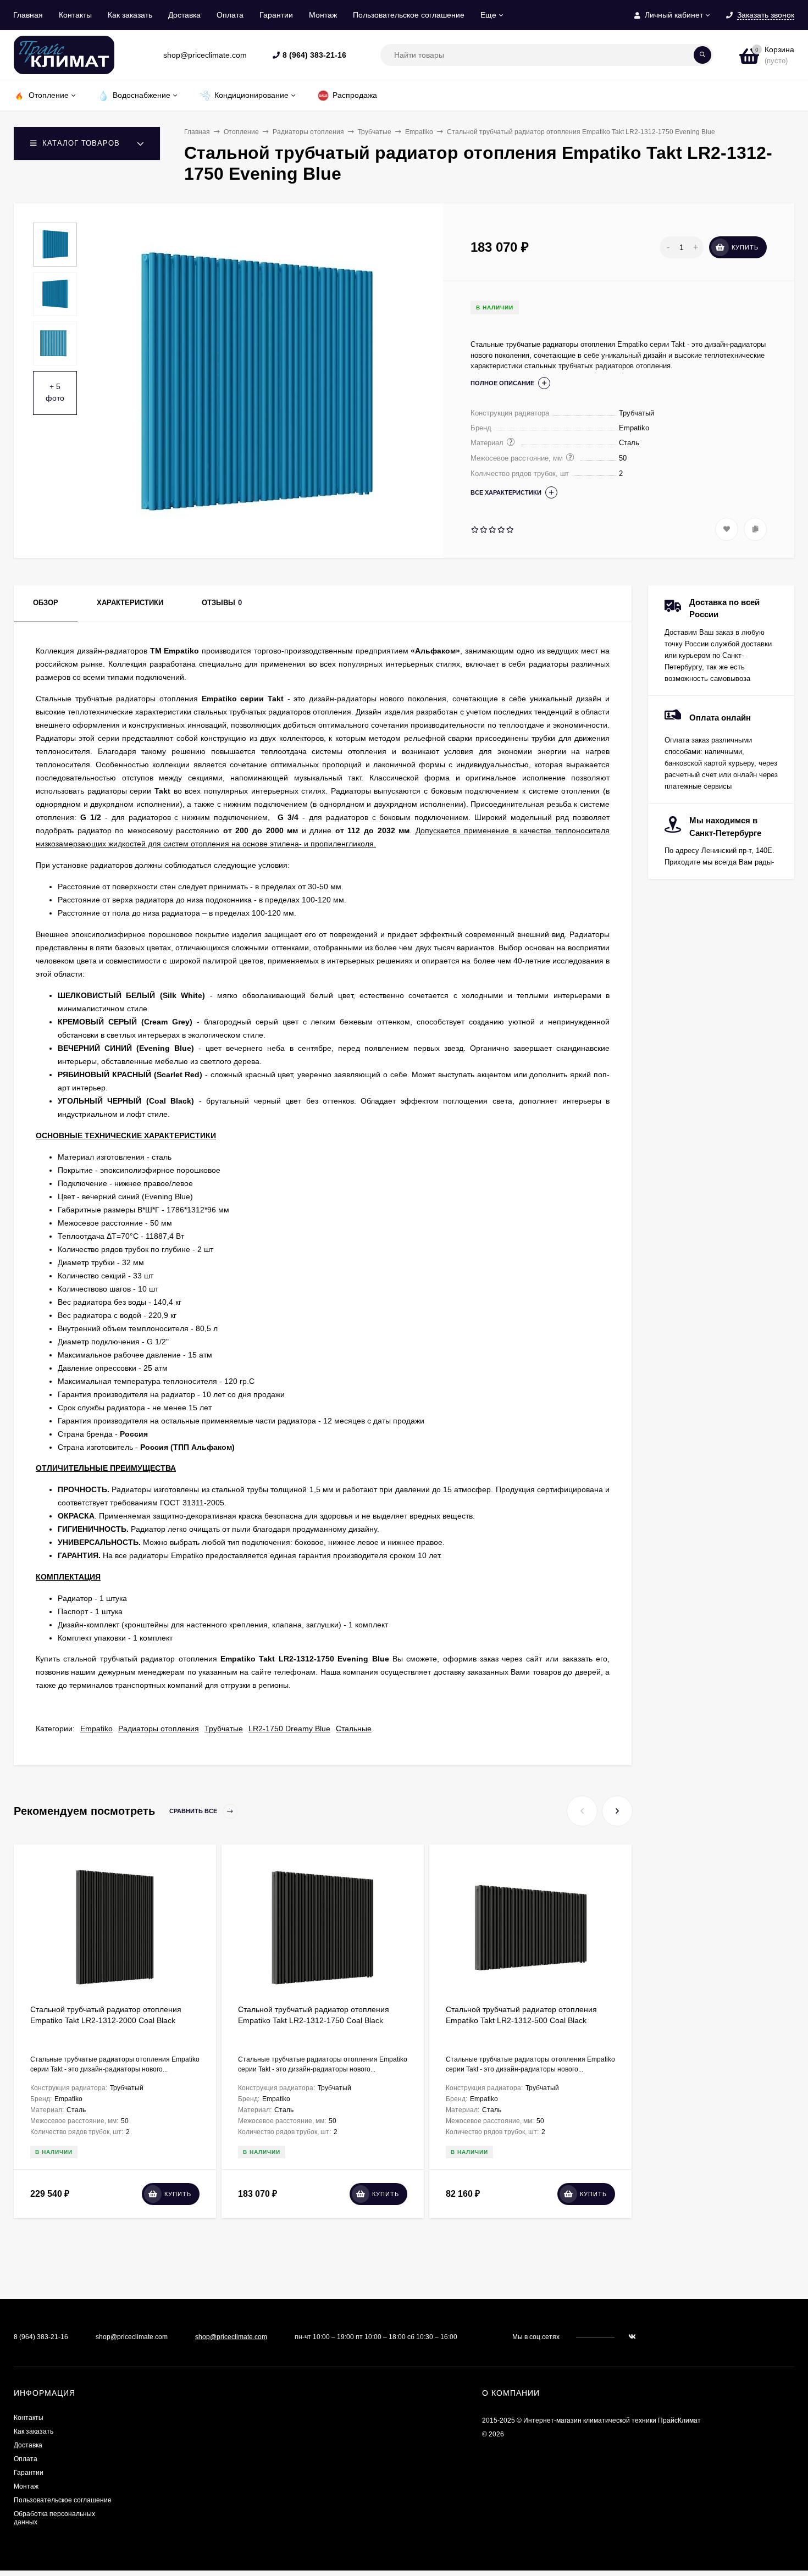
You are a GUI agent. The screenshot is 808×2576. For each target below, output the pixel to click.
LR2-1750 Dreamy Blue (289, 1729)
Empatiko (419, 132)
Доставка (184, 15)
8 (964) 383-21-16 (314, 55)
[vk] (632, 2337)
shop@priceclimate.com (231, 2337)
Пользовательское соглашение (409, 15)
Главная (28, 15)
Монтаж (323, 15)
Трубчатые (375, 132)
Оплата (230, 15)
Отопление (241, 132)
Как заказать (130, 15)
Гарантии (276, 15)
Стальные (354, 1729)
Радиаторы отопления (308, 132)
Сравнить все (194, 1811)
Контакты (75, 15)
